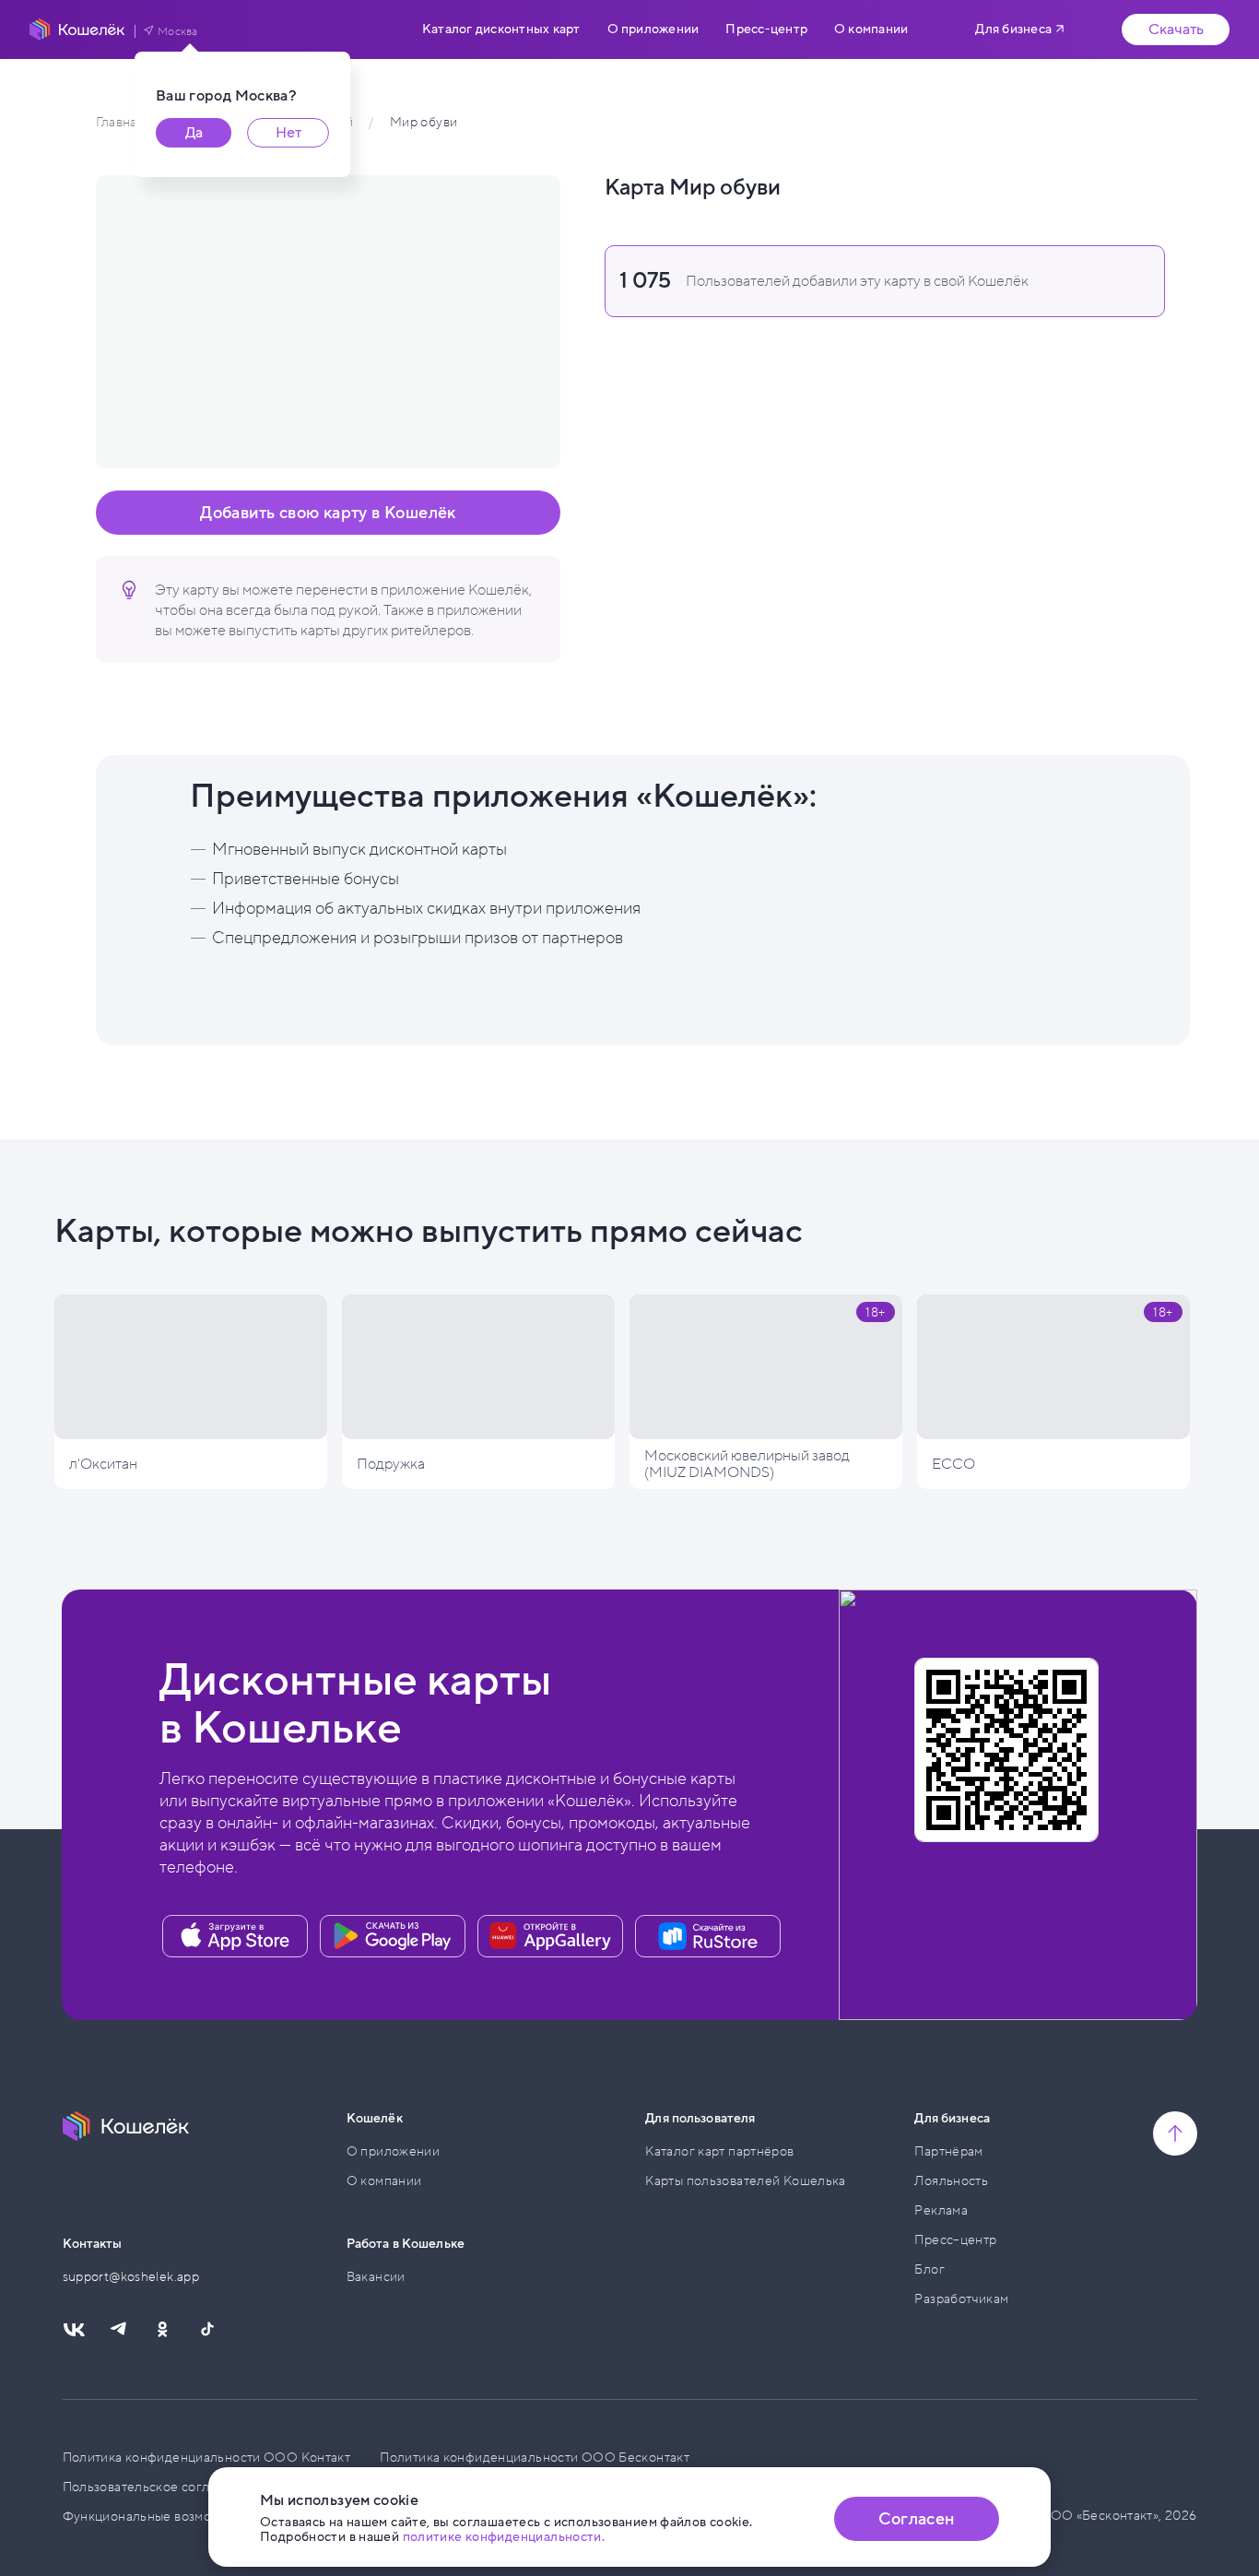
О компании (871, 30)
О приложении (653, 30)
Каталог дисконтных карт (501, 30)
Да (194, 133)
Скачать (1176, 30)
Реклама (941, 2210)
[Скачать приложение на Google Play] (393, 1936)
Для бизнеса (1013, 29)
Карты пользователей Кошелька (746, 2181)
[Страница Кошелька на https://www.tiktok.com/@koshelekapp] (206, 2330)
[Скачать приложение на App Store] (235, 1936)
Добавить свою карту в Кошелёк (328, 513)
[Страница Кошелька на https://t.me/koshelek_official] (118, 2330)
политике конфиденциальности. (504, 2537)
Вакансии (376, 2277)
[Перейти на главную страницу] (77, 30)
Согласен (916, 2519)
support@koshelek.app (131, 2277)
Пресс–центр (955, 2240)
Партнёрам (948, 2151)
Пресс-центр (766, 30)
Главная (119, 122)
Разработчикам (961, 2299)
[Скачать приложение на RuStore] (708, 1936)
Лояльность (951, 2181)
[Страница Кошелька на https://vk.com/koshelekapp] (74, 2330)
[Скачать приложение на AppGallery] (550, 1936)
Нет (288, 133)
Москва (178, 31)
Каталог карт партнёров (719, 2151)
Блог (930, 2269)
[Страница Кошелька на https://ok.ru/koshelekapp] (162, 2330)
